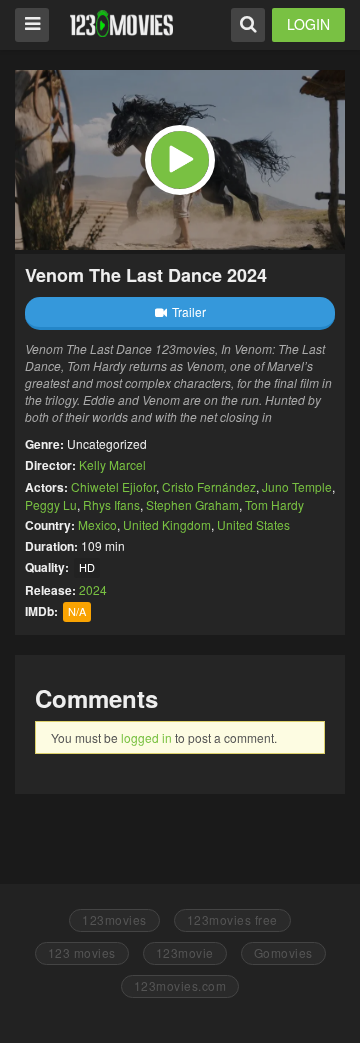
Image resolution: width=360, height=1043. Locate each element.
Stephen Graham (192, 504)
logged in (146, 737)
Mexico (97, 524)
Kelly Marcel (112, 464)
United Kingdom (167, 524)
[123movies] (121, 23)
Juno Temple (297, 486)
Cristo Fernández (209, 486)
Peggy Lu (51, 504)
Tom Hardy (274, 504)
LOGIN (308, 24)
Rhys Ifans (111, 504)
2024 (93, 589)
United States (253, 524)
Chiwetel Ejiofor (113, 486)
